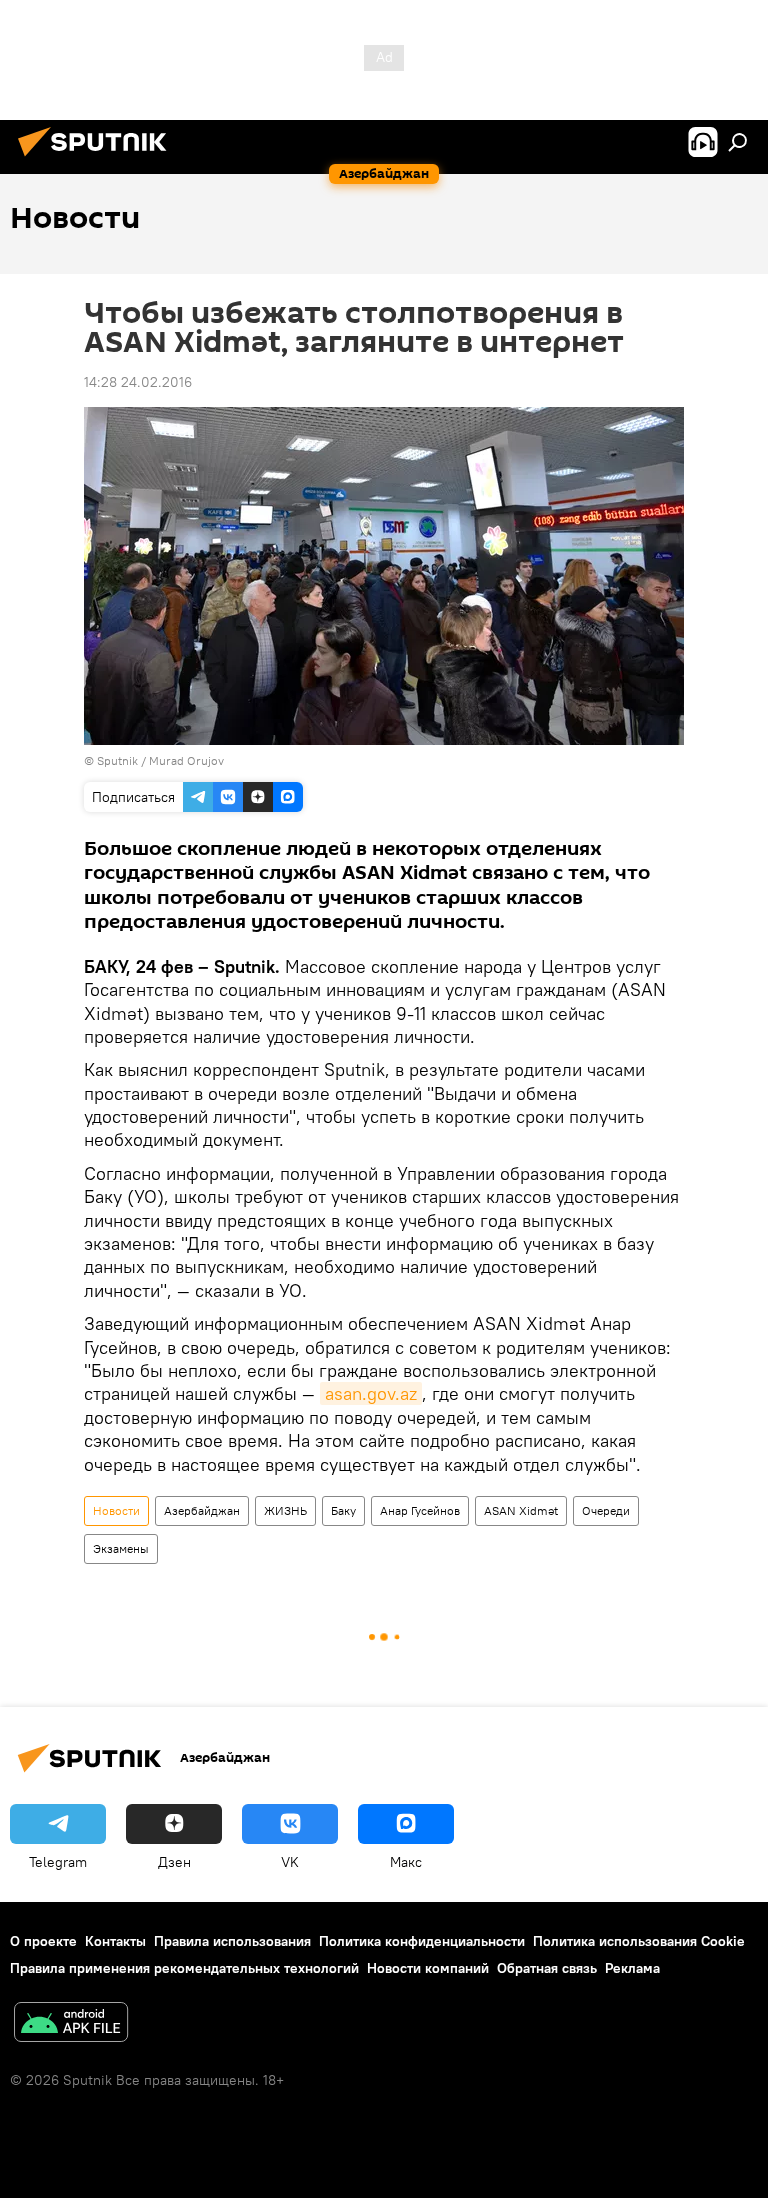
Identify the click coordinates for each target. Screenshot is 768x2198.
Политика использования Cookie (639, 1941)
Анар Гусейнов (420, 1510)
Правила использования (232, 1941)
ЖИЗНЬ (285, 1510)
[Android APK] (71, 2024)
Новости (116, 1510)
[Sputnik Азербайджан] (98, 159)
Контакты (115, 1941)
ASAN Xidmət (521, 1510)
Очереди (606, 1510)
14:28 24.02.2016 (138, 382)
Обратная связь (547, 1968)
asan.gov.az (371, 1393)
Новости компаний (428, 1968)
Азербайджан (202, 1510)
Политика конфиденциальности (422, 1941)
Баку (343, 1510)
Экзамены (121, 1548)
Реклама (632, 1968)
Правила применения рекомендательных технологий (184, 1968)
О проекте (43, 1941)
